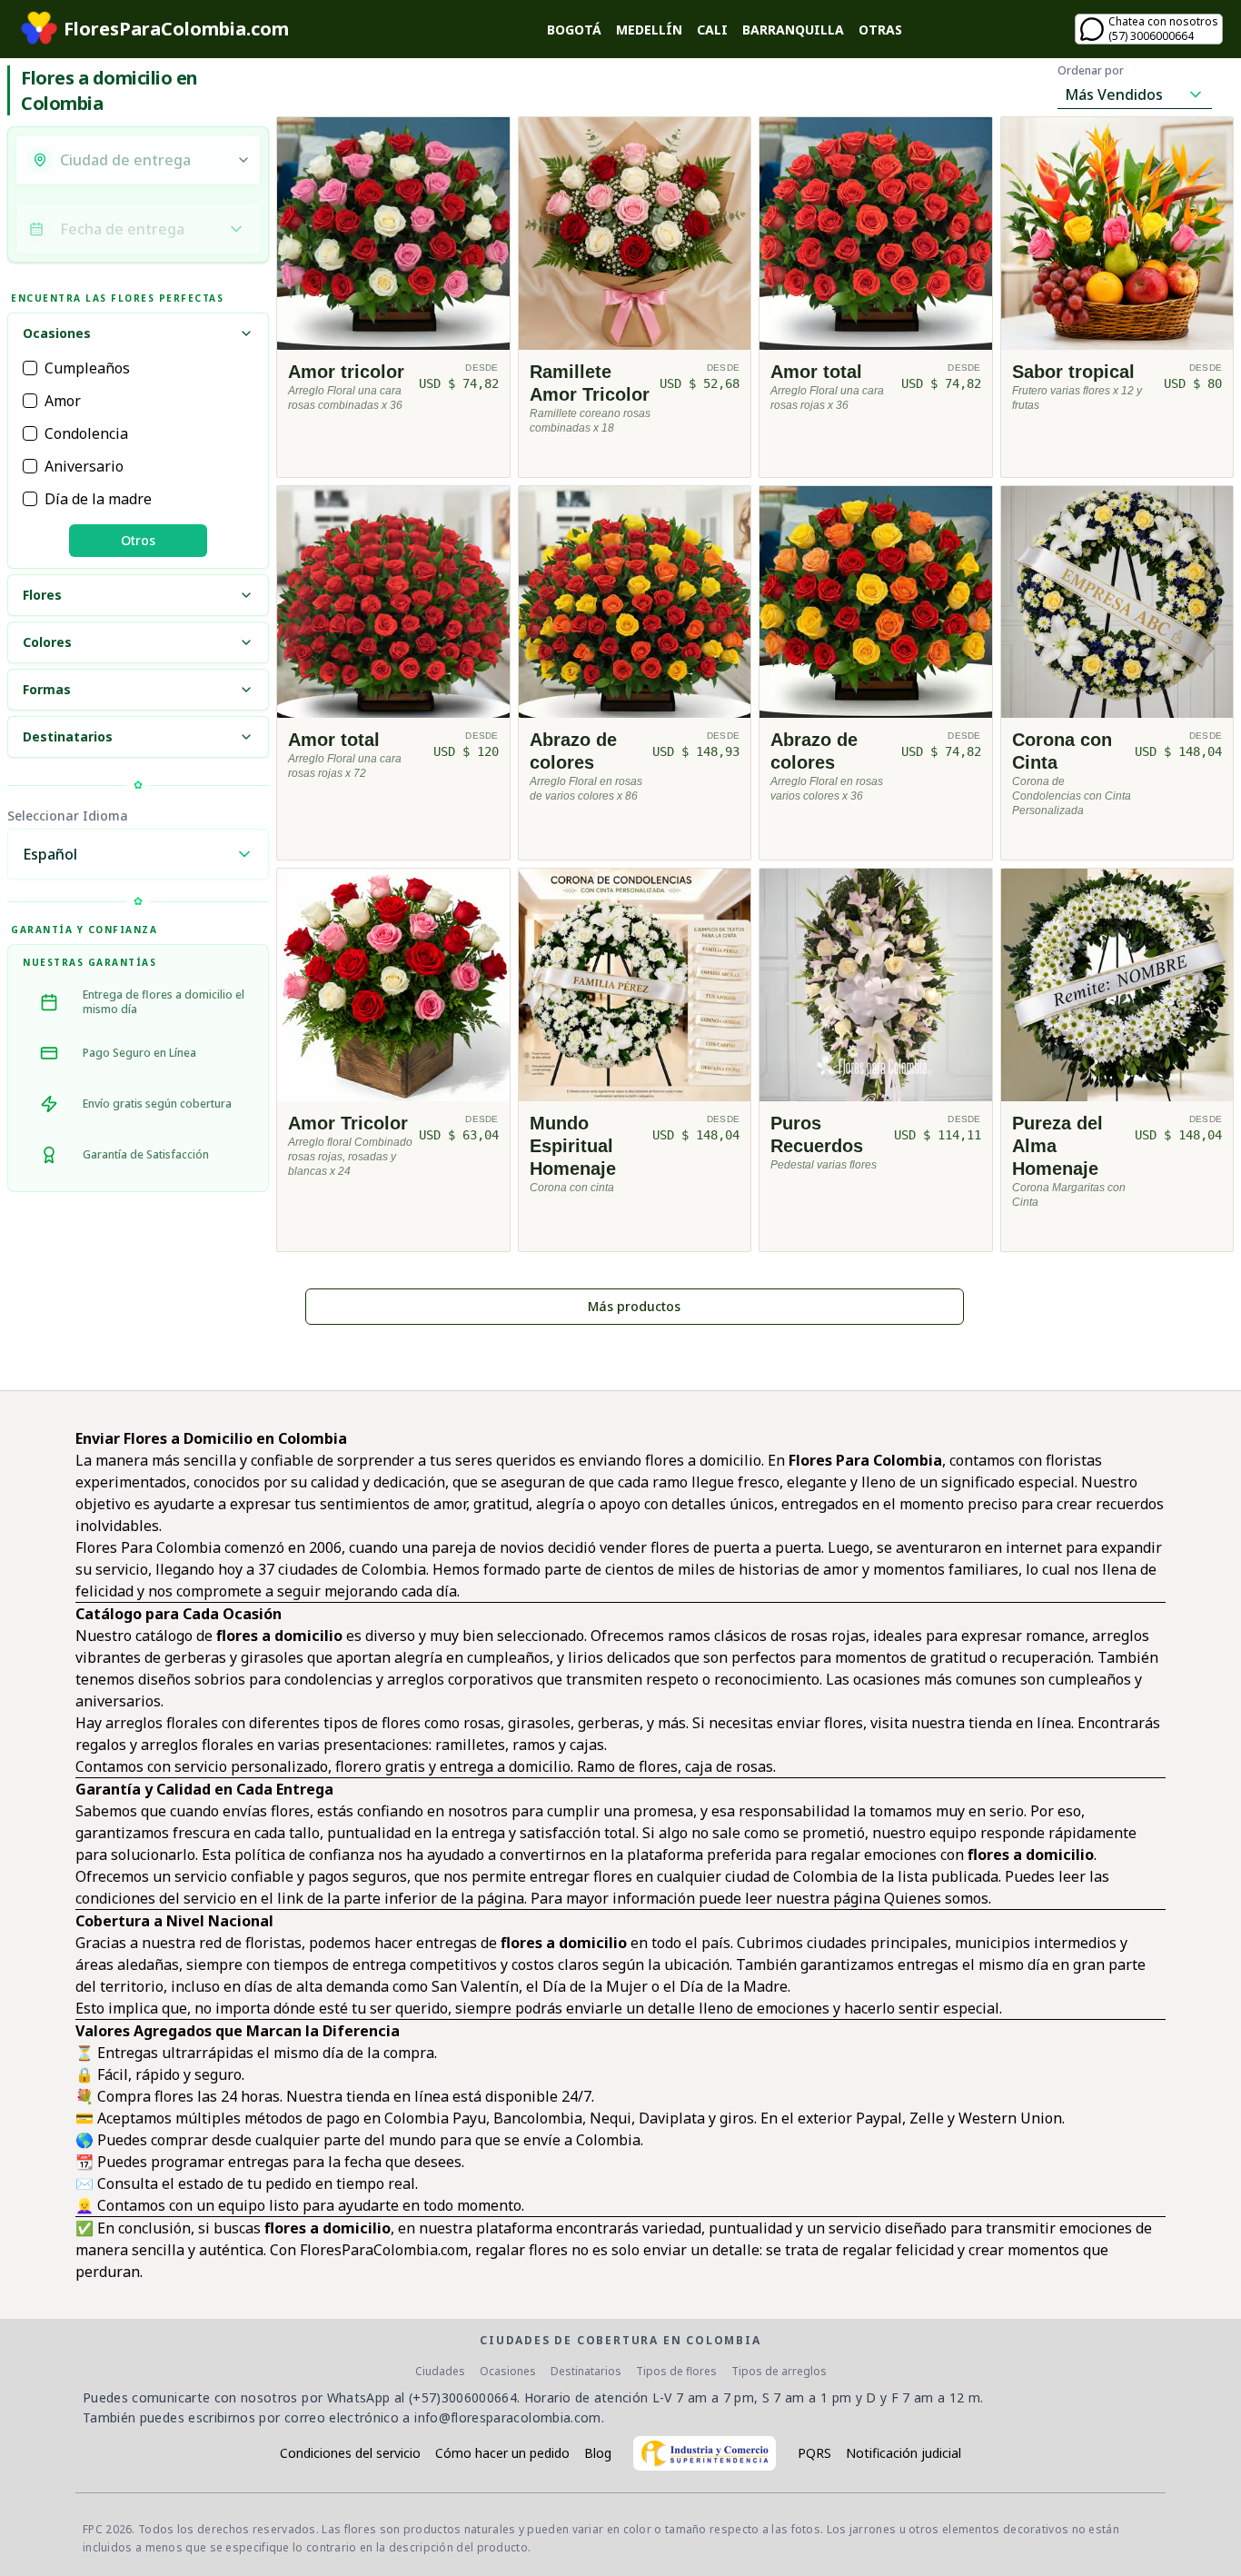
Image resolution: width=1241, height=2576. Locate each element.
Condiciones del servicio (350, 2453)
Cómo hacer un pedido (502, 2453)
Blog (598, 2453)
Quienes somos (936, 1898)
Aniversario (84, 466)
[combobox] (143, 160)
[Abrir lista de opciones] (243, 160)
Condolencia (86, 433)
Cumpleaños (87, 368)
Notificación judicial (903, 2453)
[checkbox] (30, 368)
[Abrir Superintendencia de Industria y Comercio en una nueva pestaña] (705, 2453)
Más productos (634, 1306)
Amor (63, 401)
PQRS (814, 2453)
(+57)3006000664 (463, 2397)
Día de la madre (98, 499)
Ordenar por (1091, 71)
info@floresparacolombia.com (507, 2417)
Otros (138, 540)
